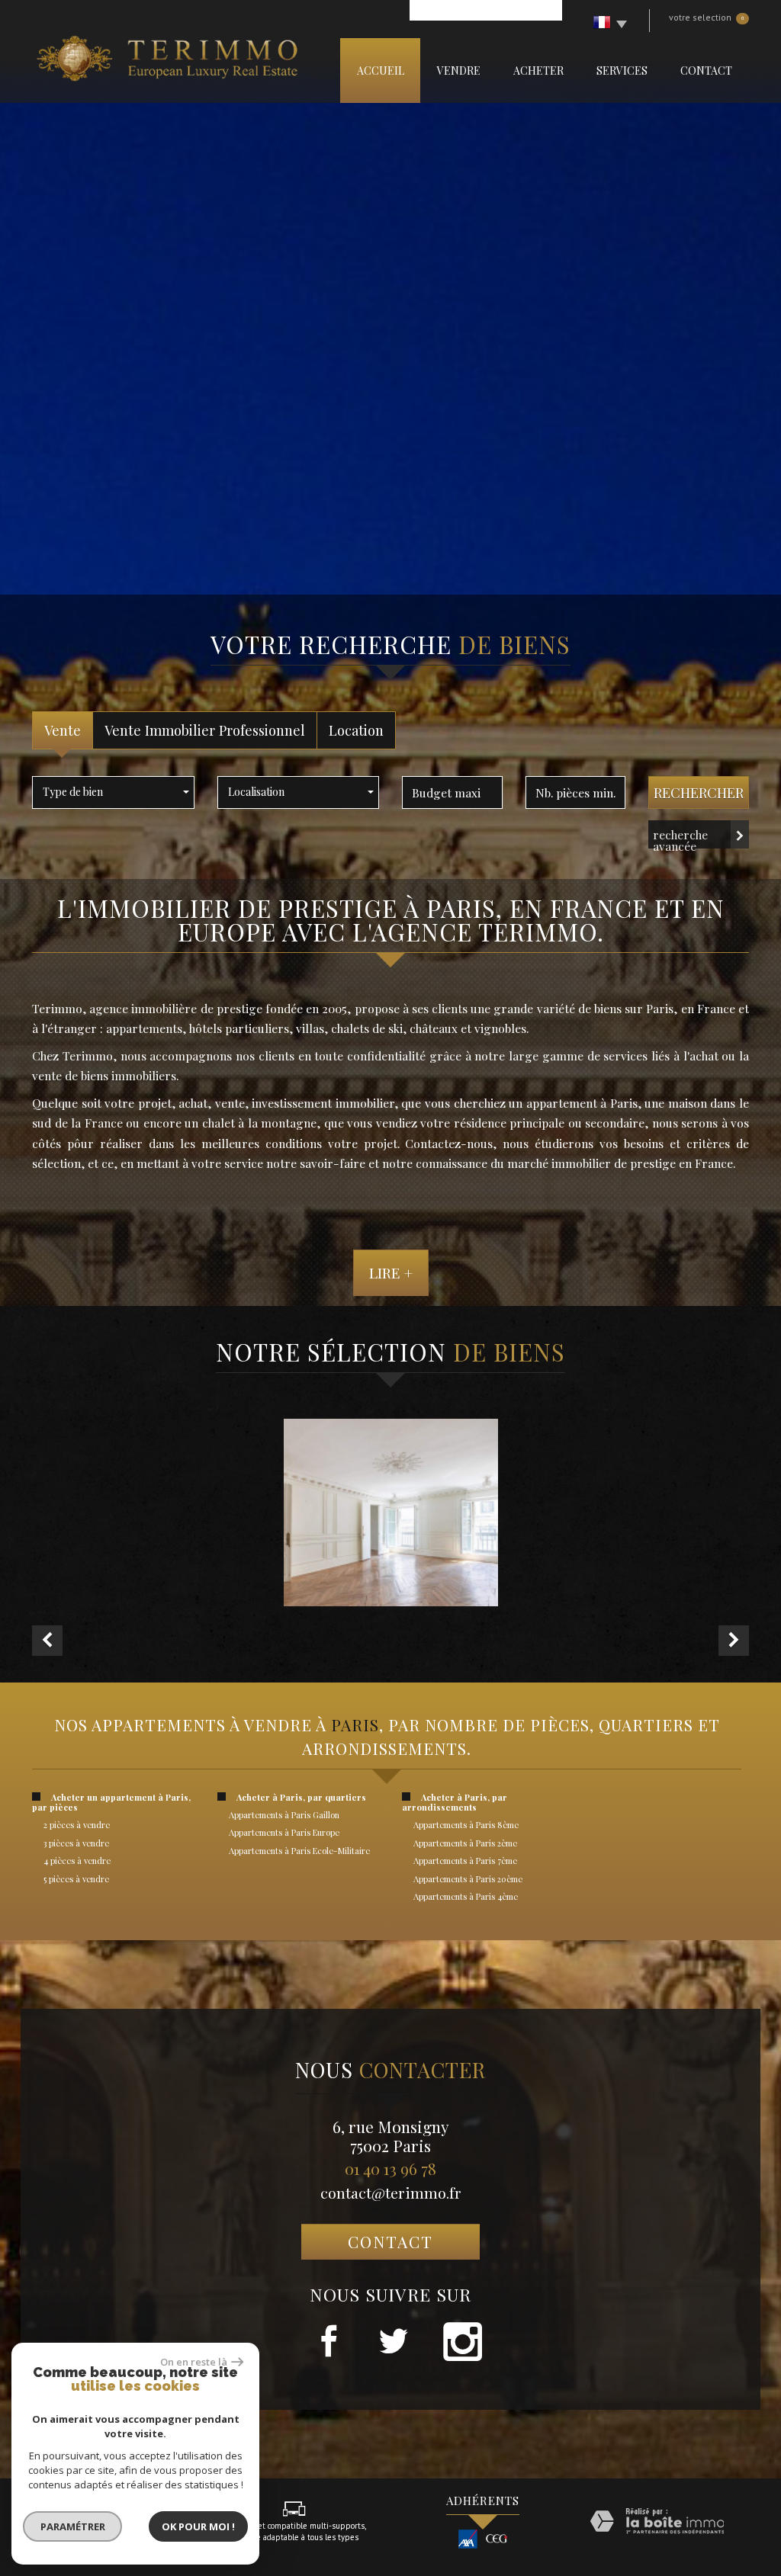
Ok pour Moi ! (198, 2526)
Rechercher (699, 792)
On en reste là (194, 2362)
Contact (706, 71)
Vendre (459, 71)
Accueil (381, 71)
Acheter (538, 71)
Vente (63, 730)
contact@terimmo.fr (391, 2193)
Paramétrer (73, 2526)
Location (356, 730)
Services (622, 71)
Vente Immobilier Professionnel (205, 730)
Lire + (391, 1272)
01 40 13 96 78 (390, 2168)
